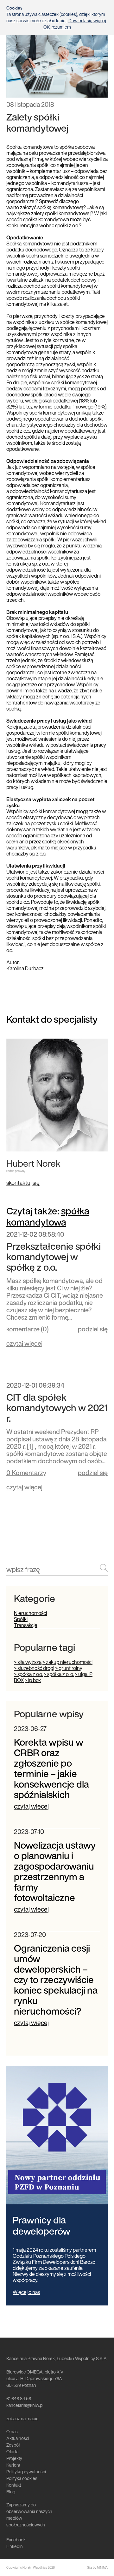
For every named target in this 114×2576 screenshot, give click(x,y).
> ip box (33, 1680)
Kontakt (14, 2485)
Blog (11, 2492)
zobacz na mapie (22, 2418)
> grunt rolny (69, 1668)
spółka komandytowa (48, 1216)
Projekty (14, 2458)
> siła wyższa (28, 1662)
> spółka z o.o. (28, 1674)
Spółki (21, 1619)
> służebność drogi (34, 1668)
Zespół (13, 2445)
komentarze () (28, 1330)
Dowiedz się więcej (87, 21)
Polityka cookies (22, 2478)
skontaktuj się (23, 1183)
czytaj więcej (24, 1343)
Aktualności (18, 2438)
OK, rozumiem (57, 27)
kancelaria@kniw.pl (25, 2405)
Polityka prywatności (26, 2472)
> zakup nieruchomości (67, 1662)
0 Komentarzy (26, 1473)
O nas (12, 2432)
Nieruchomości (30, 1613)
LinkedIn (15, 2546)
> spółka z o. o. (59, 1674)
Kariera (13, 2465)
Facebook (16, 2540)
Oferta (12, 2452)
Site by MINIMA (97, 2568)
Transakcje (26, 1625)
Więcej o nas (26, 2292)
